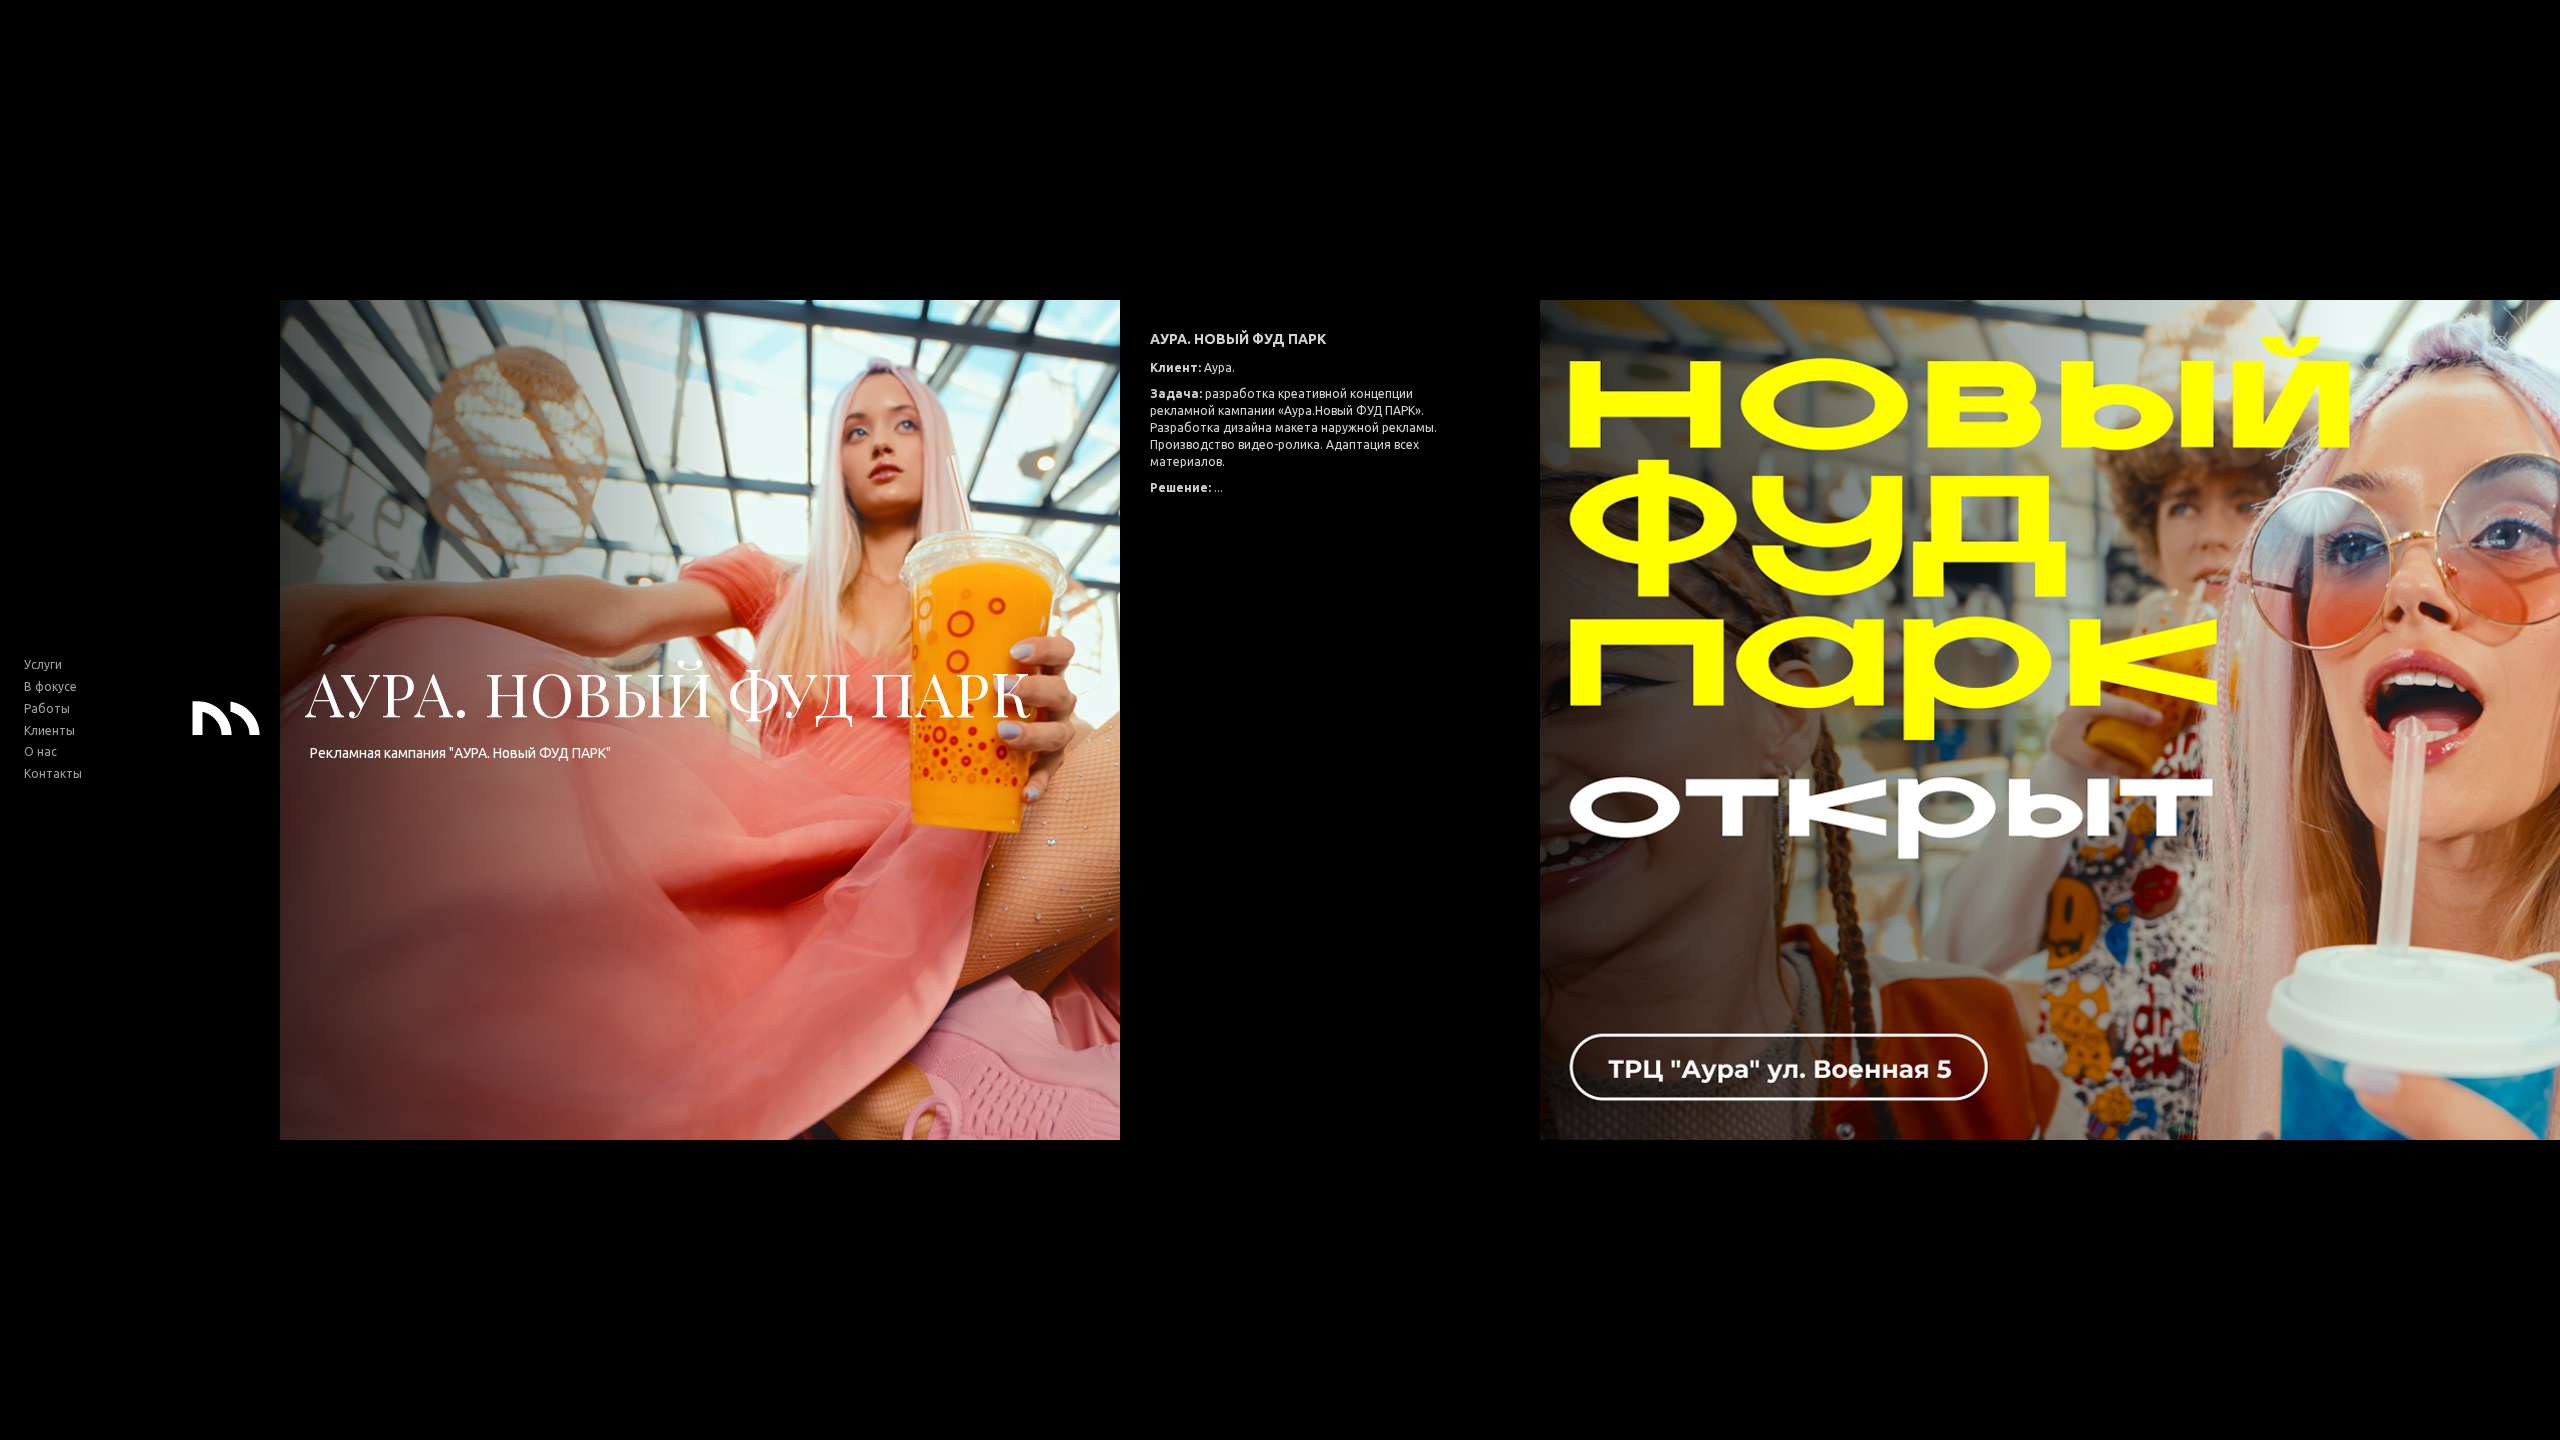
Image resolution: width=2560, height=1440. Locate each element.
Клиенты (49, 730)
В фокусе (50, 686)
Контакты (53, 773)
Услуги (43, 664)
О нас (40, 751)
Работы (47, 708)
